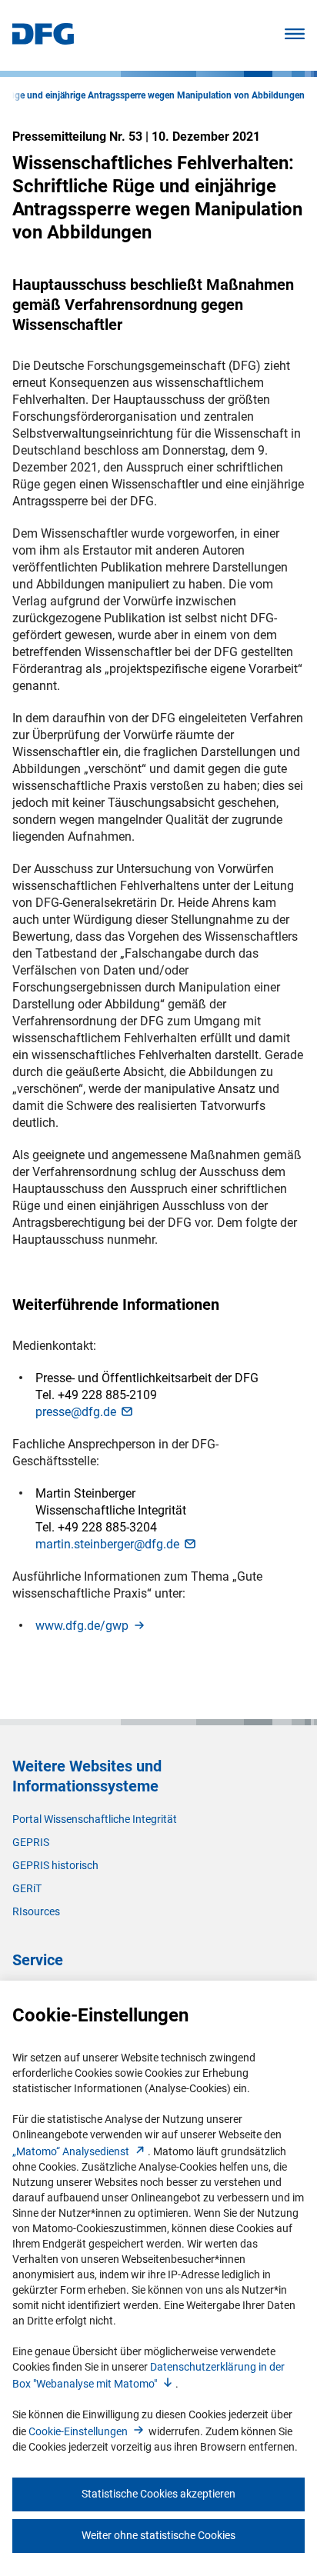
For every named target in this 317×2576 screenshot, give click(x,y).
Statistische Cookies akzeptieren (158, 2494)
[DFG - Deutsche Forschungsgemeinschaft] (43, 40)
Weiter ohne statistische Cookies (158, 2535)
